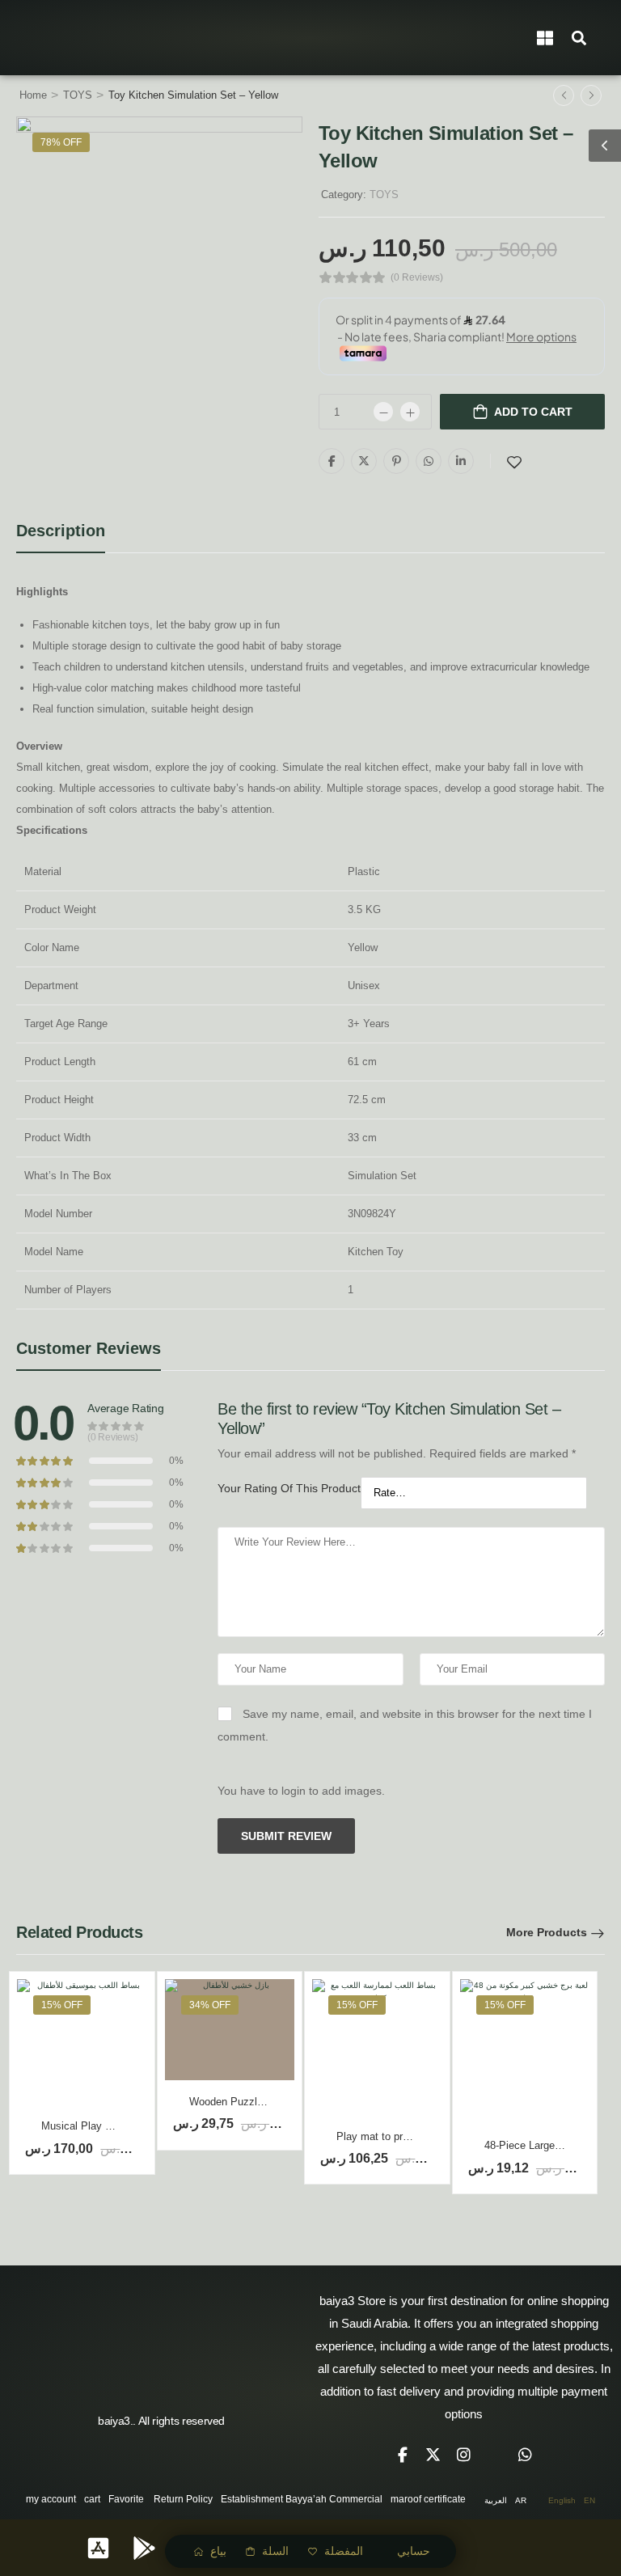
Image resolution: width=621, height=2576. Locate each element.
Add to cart (533, 412)
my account (51, 2499)
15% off (62, 2005)
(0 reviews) (417, 278)
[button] (579, 38)
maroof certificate (428, 2499)
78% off (61, 142)
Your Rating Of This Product (289, 1488)
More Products (547, 1932)
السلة (275, 2551)
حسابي (414, 2551)
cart (92, 2499)
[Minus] (383, 412)
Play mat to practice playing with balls (425, 2136)
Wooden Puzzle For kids (247, 2102)
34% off (210, 2005)
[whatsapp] (526, 2455)
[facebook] (403, 2455)
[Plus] (410, 412)
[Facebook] (332, 461)
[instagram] (464, 2455)
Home (33, 95)
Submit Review (286, 1836)
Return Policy (183, 2499)
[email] (495, 2455)
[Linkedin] (461, 461)
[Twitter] (364, 461)
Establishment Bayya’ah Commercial (302, 2499)
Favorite (126, 2499)
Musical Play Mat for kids (101, 2126)
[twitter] (433, 2455)
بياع (218, 2551)
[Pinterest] (396, 461)
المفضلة (344, 2551)
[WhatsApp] (429, 461)
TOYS (78, 95)
